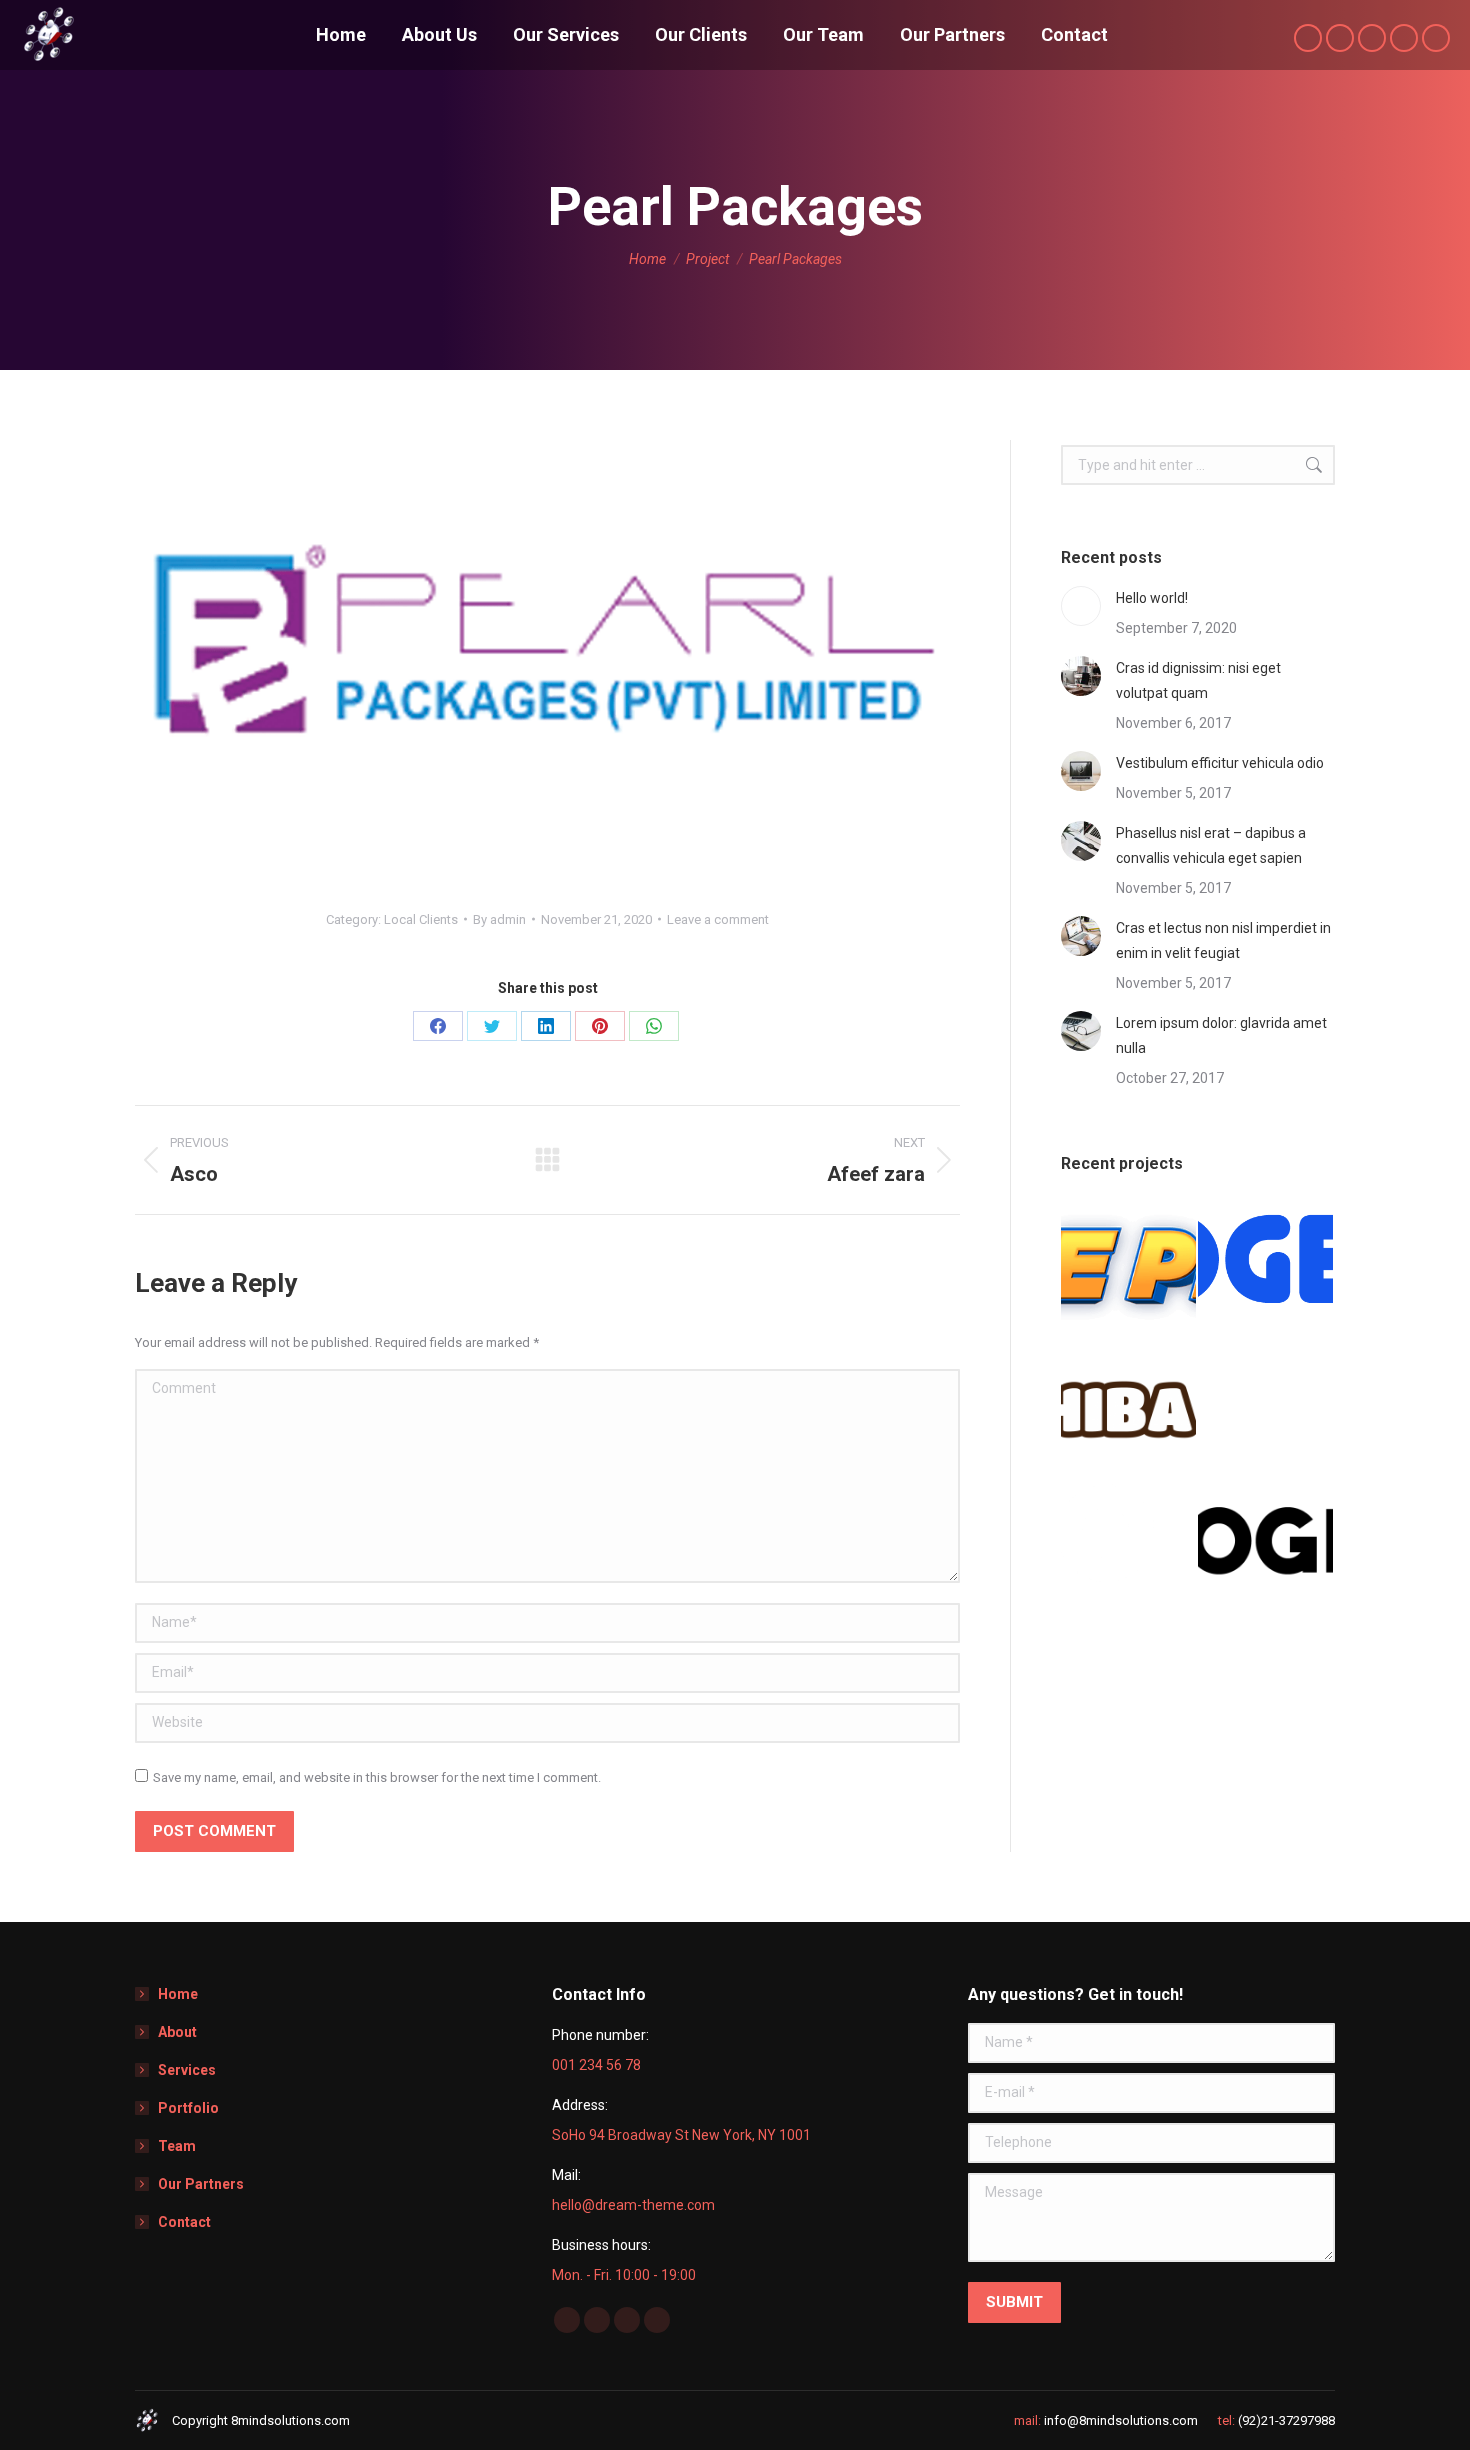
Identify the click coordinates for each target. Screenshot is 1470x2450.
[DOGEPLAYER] (1129, 1265)
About (177, 2032)
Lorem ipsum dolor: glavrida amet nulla (1221, 1035)
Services (187, 2070)
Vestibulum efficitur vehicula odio (1220, 763)
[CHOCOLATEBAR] (1129, 1539)
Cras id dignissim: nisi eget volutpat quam (1198, 680)
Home (178, 1994)
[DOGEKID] (1266, 1265)
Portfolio (188, 2108)
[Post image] (1081, 606)
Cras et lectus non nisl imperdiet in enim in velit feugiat (1223, 940)
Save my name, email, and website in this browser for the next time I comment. (377, 1777)
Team (177, 2146)
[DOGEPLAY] (1266, 1539)
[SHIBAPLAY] (1129, 1402)
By (499, 919)
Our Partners (201, 2184)
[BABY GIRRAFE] (1266, 1402)
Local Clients (421, 919)
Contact (184, 2222)
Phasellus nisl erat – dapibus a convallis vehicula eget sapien (1211, 845)
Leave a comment (718, 919)
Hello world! (1152, 598)
